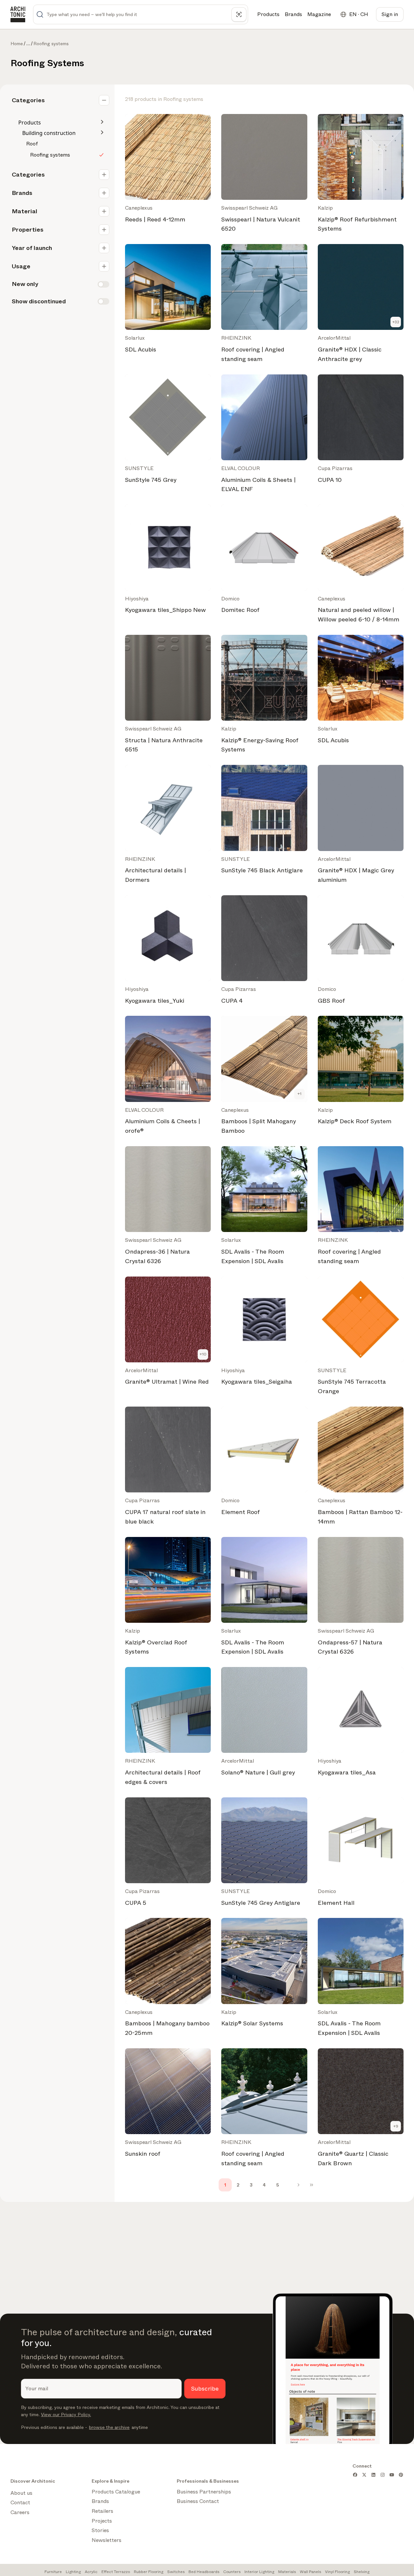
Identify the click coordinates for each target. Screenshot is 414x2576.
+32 (396, 322)
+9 (396, 2126)
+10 (203, 1354)
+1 (299, 1094)
